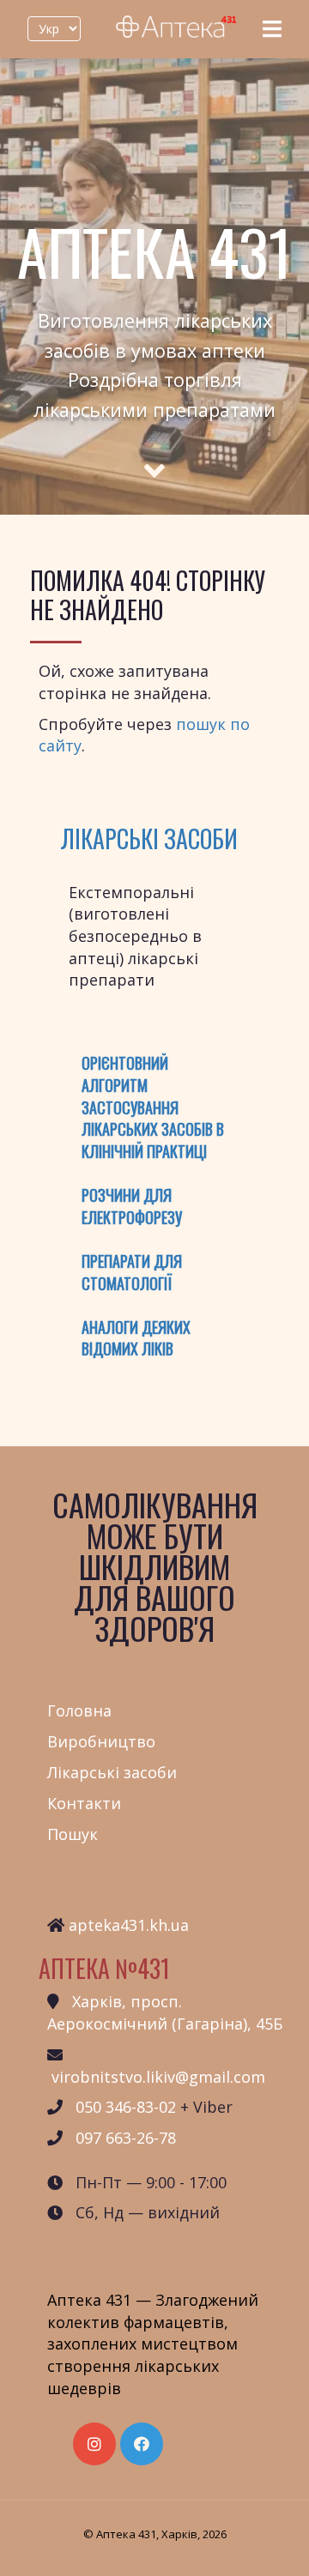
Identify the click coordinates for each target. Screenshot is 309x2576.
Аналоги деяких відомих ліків (136, 1338)
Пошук (73, 1834)
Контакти (84, 1803)
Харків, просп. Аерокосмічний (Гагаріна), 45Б (165, 2012)
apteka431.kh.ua (129, 1925)
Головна (79, 1710)
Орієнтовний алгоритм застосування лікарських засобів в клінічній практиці (153, 1107)
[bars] (272, 29)
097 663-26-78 (126, 2138)
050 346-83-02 (126, 2107)
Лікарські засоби (149, 839)
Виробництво (101, 1741)
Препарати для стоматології (132, 1272)
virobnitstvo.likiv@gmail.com (158, 2077)
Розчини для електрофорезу (132, 1206)
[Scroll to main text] (154, 455)
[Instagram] (94, 2444)
